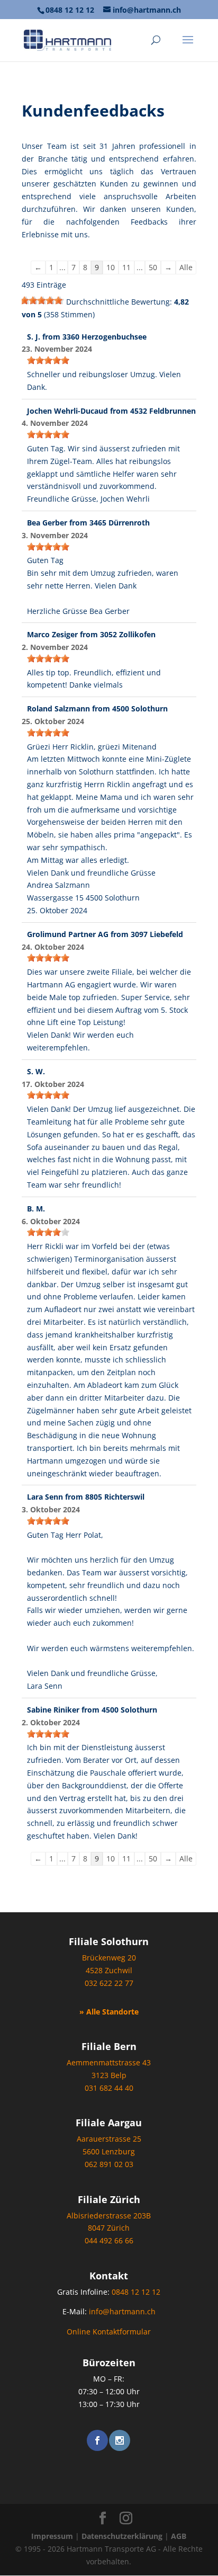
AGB (179, 2536)
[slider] (43, 300)
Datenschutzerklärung (122, 2536)
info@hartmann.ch (122, 2311)
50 (153, 267)
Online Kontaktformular (109, 2332)
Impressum (52, 2536)
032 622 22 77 (109, 1983)
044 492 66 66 (109, 2240)
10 (111, 267)
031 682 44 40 (109, 2088)
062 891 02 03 (109, 2164)
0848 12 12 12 (70, 10)
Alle (186, 267)
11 (126, 267)
